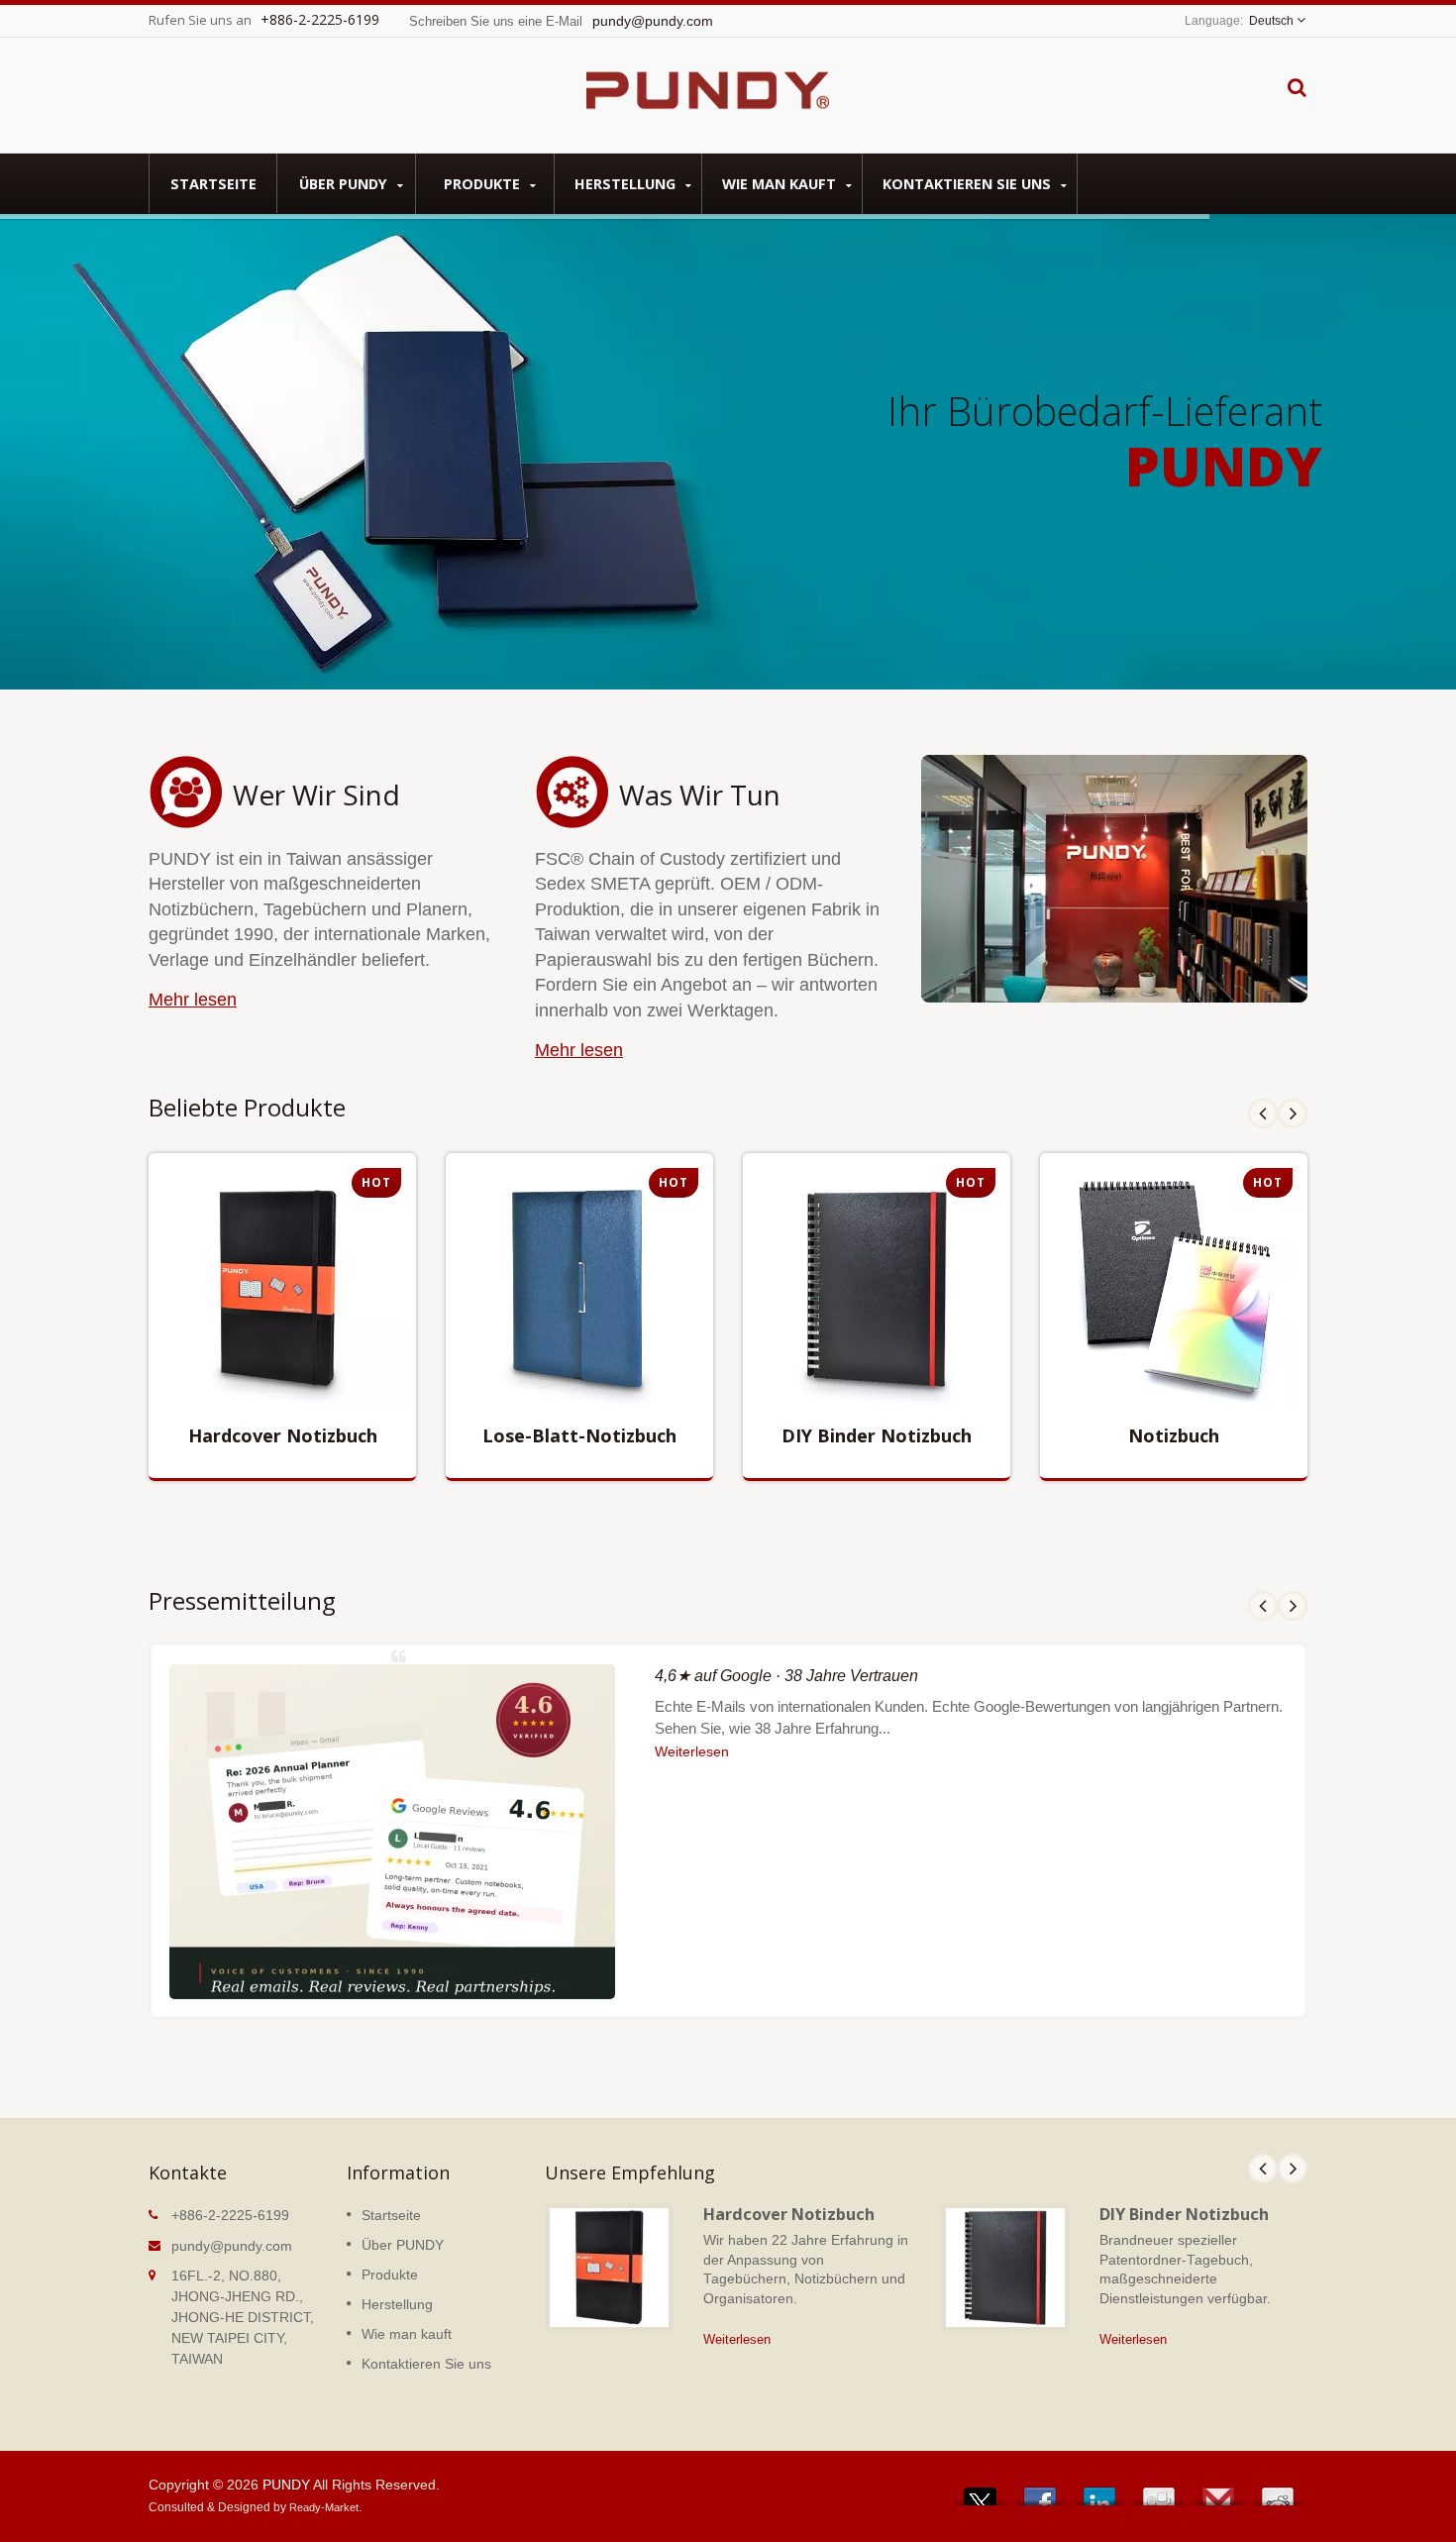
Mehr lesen (193, 1000)
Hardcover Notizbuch (283, 1435)
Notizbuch (1174, 1435)
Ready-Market (324, 2507)
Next (1293, 1113)
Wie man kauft (781, 184)
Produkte (484, 184)
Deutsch (1271, 21)
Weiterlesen (267, 1417)
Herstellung (627, 184)
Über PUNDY (345, 184)
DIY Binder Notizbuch (877, 1435)
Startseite (213, 184)
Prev (1263, 1113)
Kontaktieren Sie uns (969, 184)
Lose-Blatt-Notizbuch (579, 1435)
